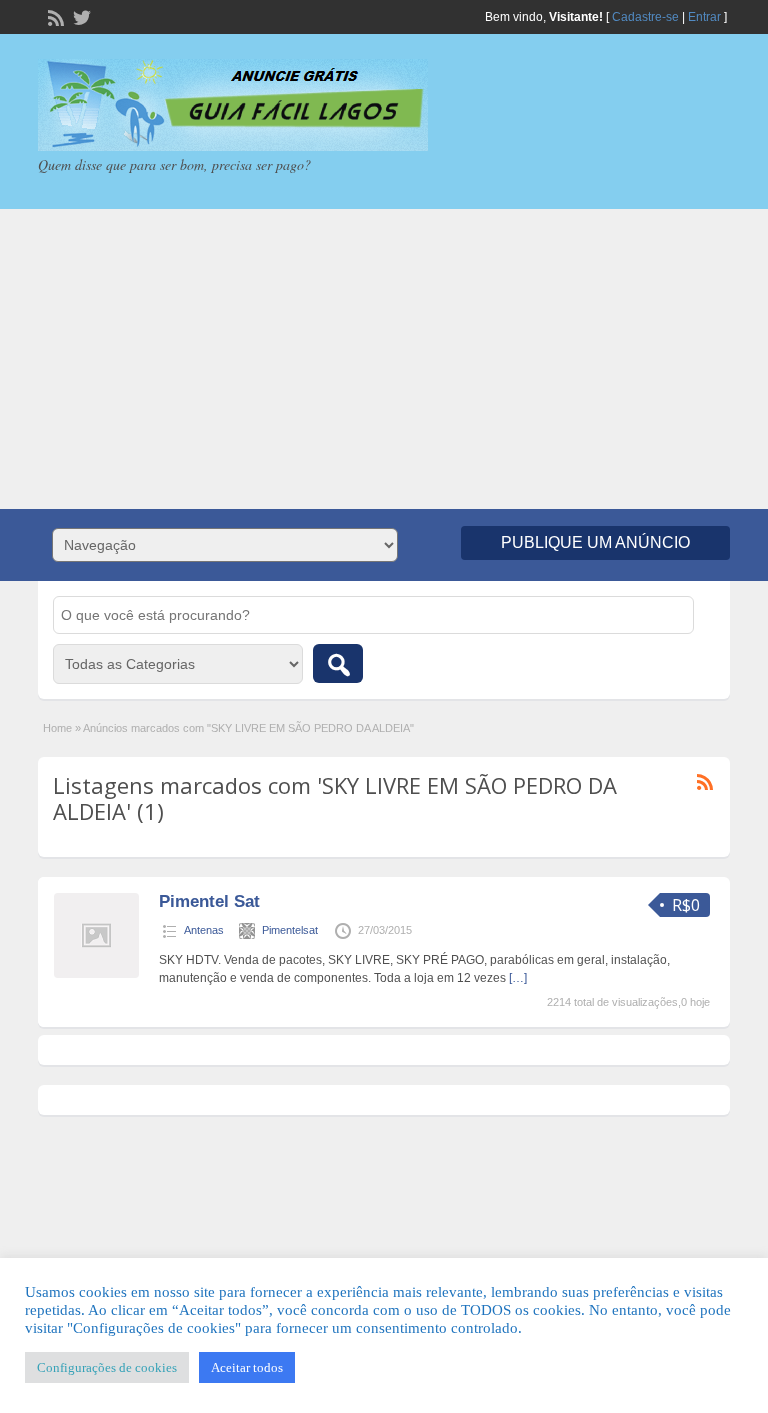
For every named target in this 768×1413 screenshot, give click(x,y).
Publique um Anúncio (595, 542)
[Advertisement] (384, 359)
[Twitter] (80, 16)
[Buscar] (338, 663)
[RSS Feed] (54, 16)
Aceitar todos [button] (247, 1367)
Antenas (204, 930)
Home (57, 728)
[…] (518, 978)
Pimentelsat (290, 930)
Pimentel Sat (209, 901)
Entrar (704, 17)
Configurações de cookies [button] (107, 1367)
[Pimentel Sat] (96, 974)
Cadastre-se (645, 17)
